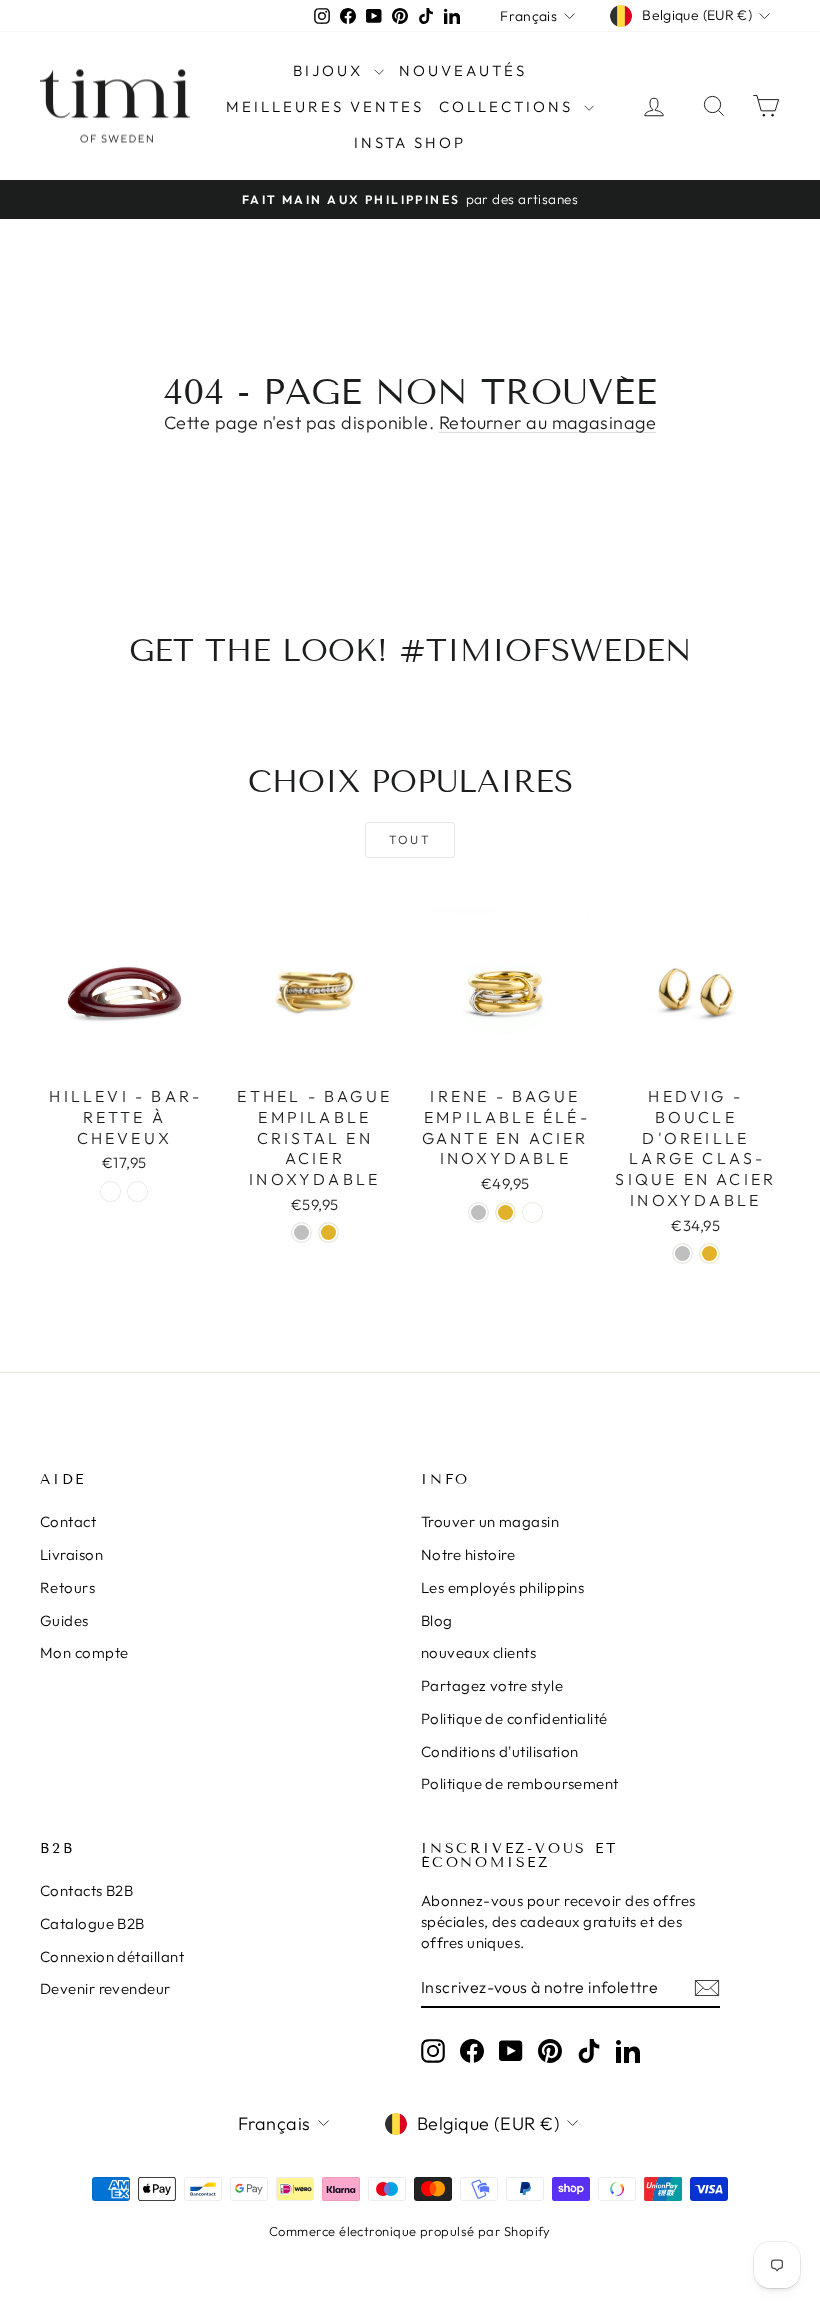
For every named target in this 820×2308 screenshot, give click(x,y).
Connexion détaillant (112, 1956)
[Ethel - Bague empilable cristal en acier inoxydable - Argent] (301, 1232)
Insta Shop (410, 142)
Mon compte (84, 1652)
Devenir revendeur (105, 1988)
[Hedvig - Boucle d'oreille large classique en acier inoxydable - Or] (709, 1253)
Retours (67, 1587)
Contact (68, 1521)
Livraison (71, 1554)
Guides (64, 1620)
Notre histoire (468, 1554)
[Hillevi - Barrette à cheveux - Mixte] (110, 1191)
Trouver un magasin (490, 1521)
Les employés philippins (502, 1587)
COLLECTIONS (509, 106)
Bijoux (331, 70)
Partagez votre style (492, 1685)
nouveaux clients (478, 1652)
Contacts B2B (86, 1890)
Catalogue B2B (92, 1923)
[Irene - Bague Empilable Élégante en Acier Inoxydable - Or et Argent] (532, 1212)
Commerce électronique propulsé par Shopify (410, 2231)
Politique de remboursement (520, 1783)
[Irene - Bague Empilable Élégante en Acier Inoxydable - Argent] (478, 1212)
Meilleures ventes (325, 106)
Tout (410, 839)
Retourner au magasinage (547, 422)
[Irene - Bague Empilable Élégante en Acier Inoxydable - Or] (505, 1212)
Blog (437, 1620)
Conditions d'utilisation (500, 1751)
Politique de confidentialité (514, 1718)
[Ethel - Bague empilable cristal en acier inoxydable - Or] (328, 1232)
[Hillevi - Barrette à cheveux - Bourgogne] (137, 1191)
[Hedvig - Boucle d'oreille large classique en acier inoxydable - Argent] (682, 1253)
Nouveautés (463, 70)
